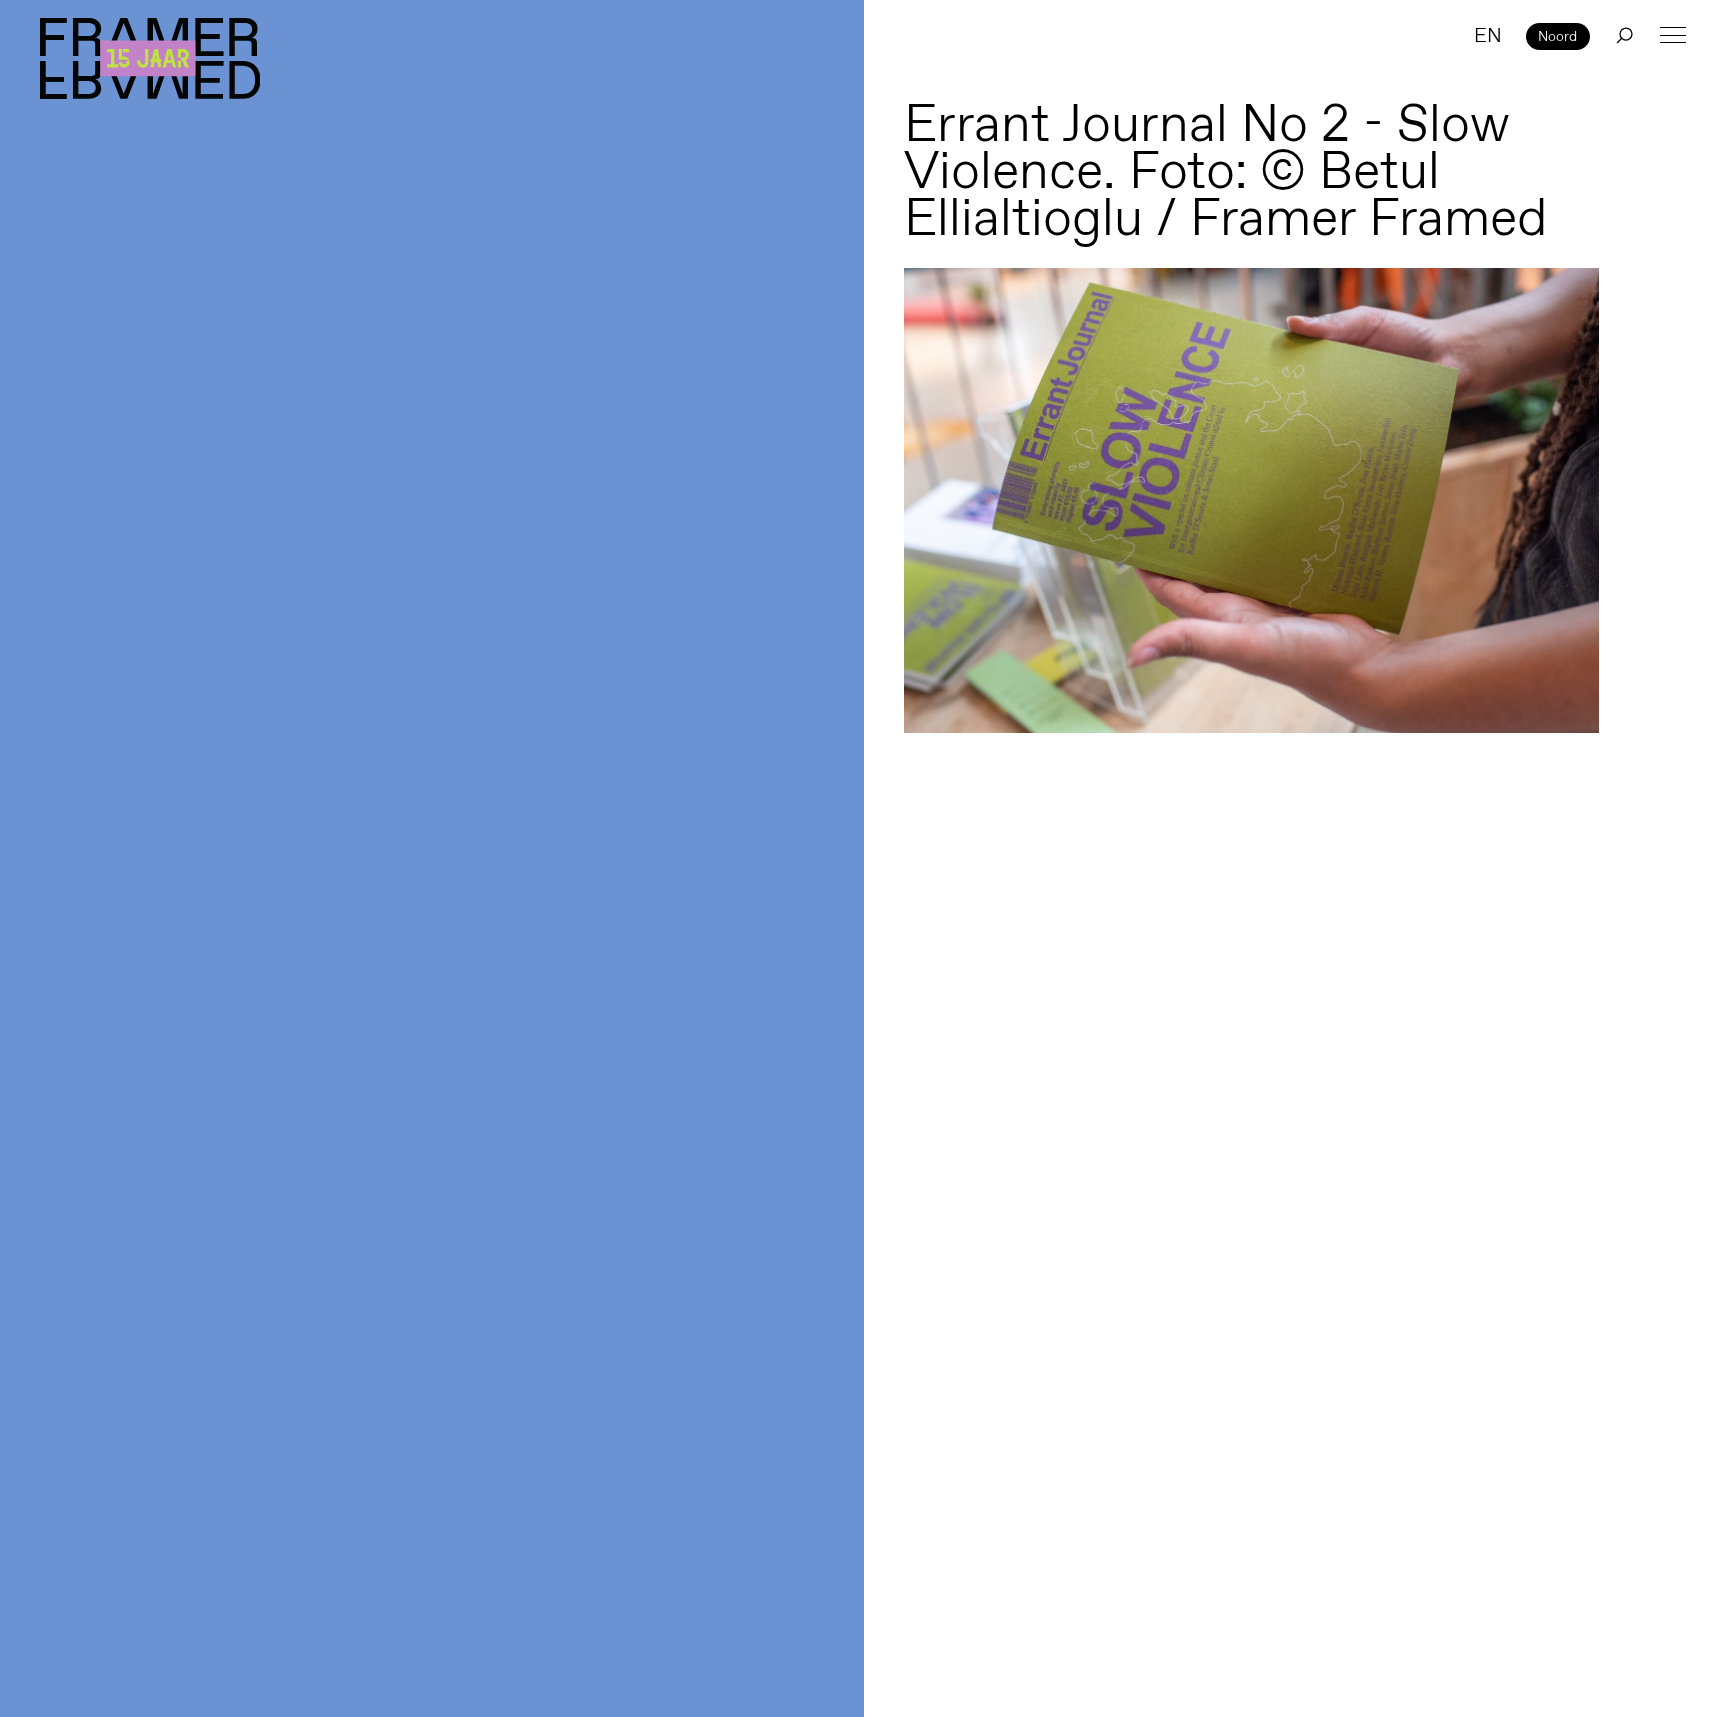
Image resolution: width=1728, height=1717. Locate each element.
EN (1488, 35)
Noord (1557, 36)
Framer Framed (150, 58)
